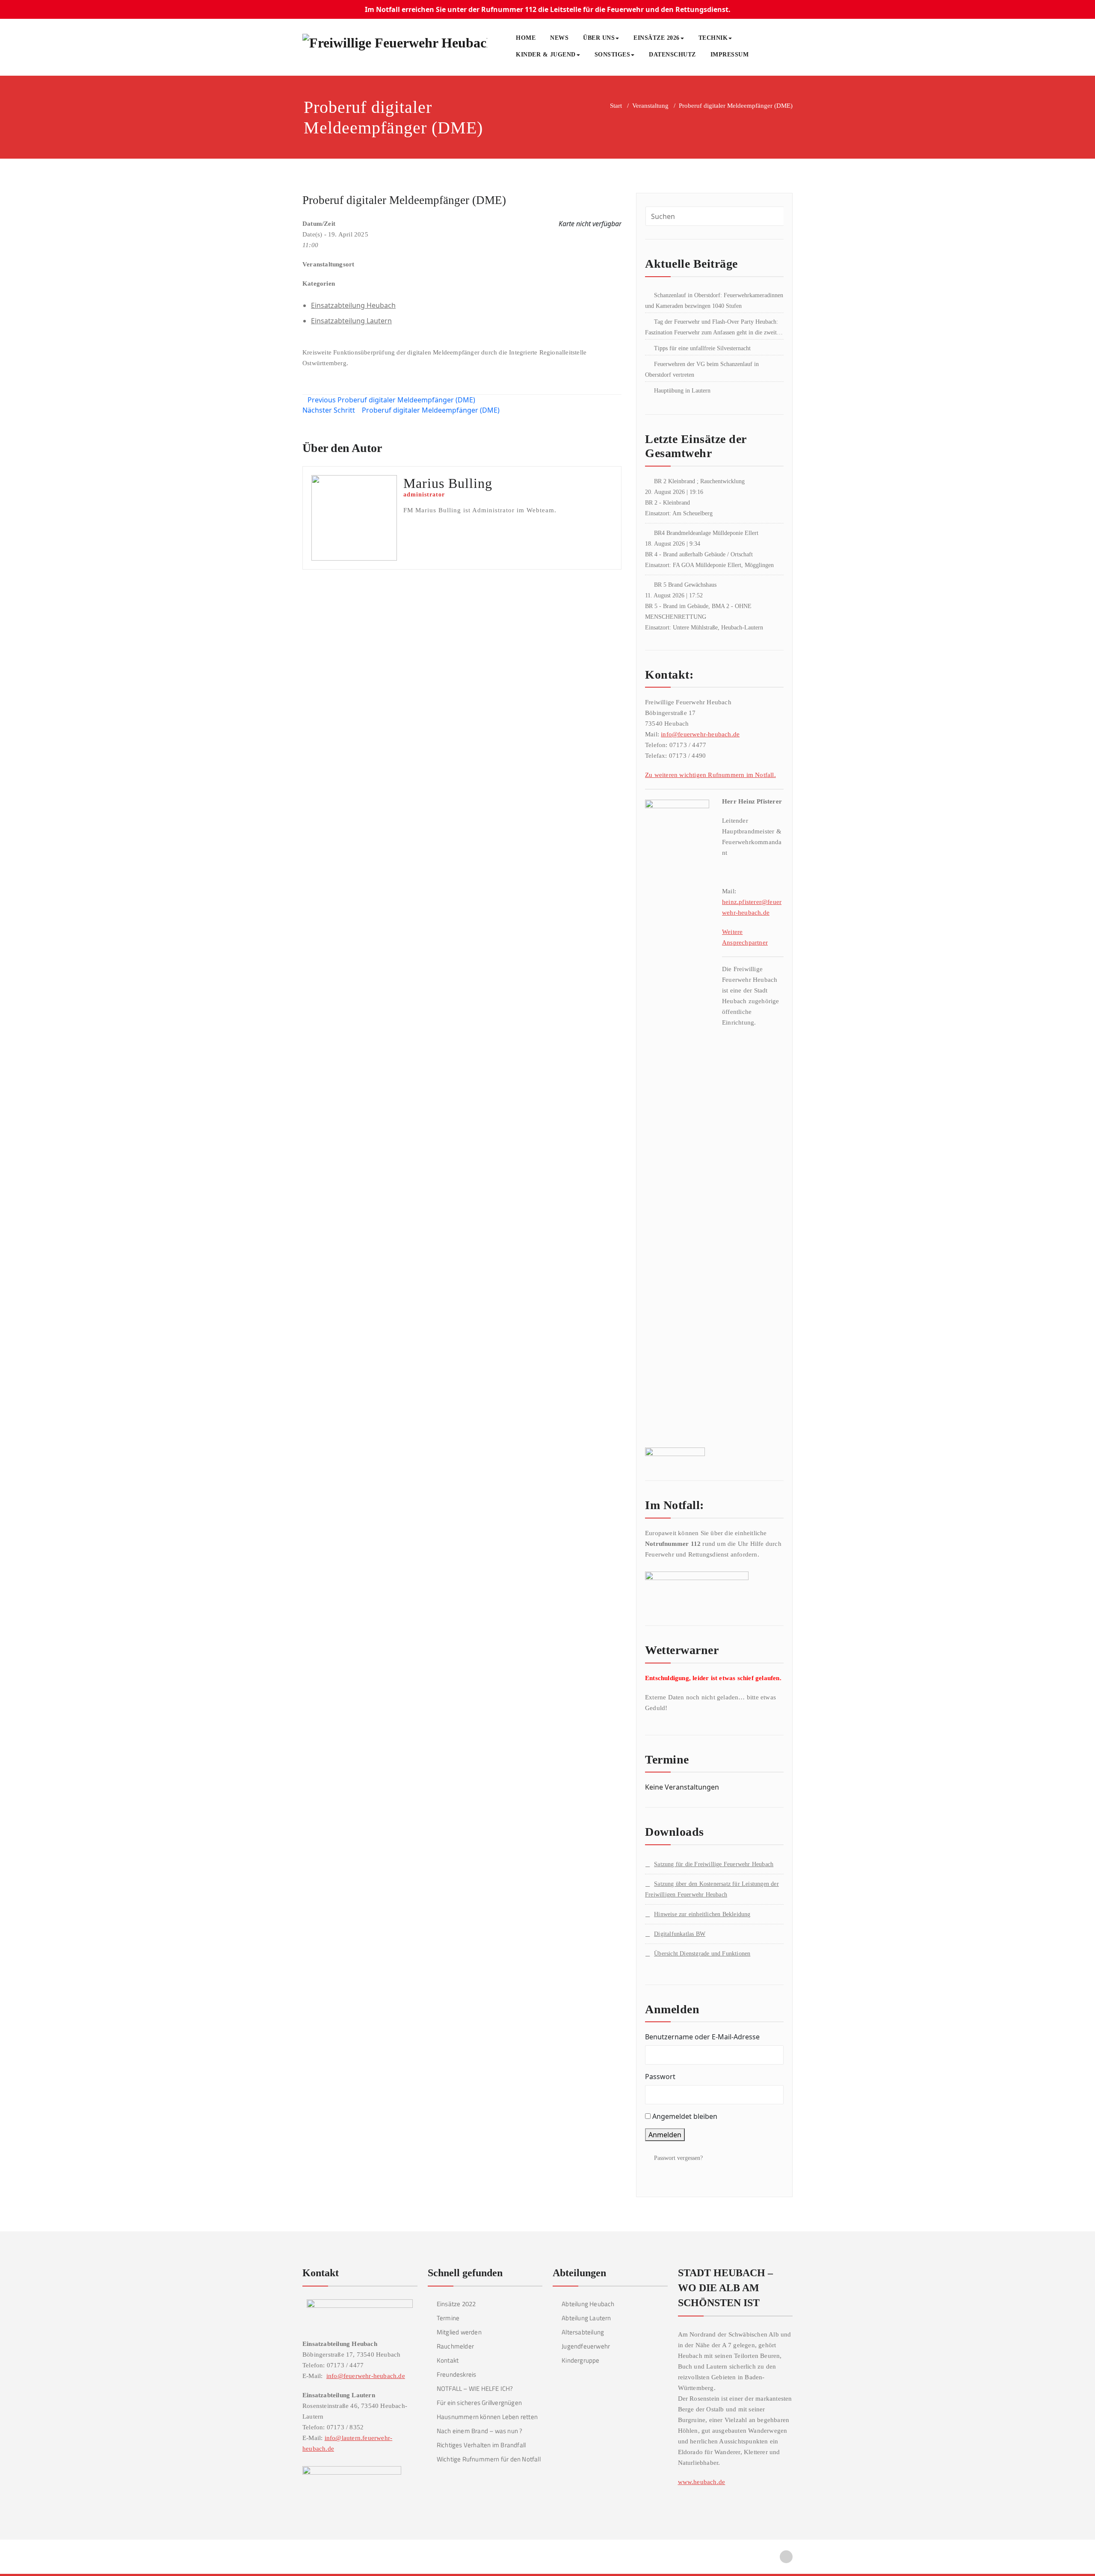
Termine (448, 2318)
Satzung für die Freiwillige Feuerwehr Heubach (714, 1864)
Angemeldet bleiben (685, 2116)
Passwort (660, 2077)
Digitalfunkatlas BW (680, 1934)
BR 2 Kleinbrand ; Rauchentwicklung (699, 481)
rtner (761, 942)
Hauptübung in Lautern (682, 391)
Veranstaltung (650, 106)
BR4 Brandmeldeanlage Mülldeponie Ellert (706, 533)
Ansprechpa (738, 942)
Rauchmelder (455, 2346)
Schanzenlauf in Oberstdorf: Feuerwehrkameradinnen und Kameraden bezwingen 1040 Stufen (714, 301)
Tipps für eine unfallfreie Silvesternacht (702, 348)
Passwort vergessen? (678, 2158)
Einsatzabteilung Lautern (351, 321)
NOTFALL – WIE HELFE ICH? (475, 2388)
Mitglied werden (459, 2332)
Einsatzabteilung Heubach (353, 305)
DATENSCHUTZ (672, 55)
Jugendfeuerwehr (586, 2346)
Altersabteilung (583, 2332)
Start (616, 106)
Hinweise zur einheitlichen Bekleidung (702, 1914)
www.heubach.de (702, 2482)
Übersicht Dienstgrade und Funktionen (702, 1954)
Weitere (732, 932)
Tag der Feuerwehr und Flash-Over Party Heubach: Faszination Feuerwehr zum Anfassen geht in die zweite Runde (712, 328)
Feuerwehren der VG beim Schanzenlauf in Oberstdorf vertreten (702, 369)
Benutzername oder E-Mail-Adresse (702, 2037)
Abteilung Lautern (586, 2318)
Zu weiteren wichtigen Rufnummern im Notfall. (710, 775)
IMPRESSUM (730, 55)
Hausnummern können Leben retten (487, 2417)
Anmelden (665, 2135)
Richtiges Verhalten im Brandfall (481, 2445)
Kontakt (448, 2360)
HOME (526, 38)
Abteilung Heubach (588, 2304)
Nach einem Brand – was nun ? (480, 2431)
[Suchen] (765, 56)
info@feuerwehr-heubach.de (700, 734)
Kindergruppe (580, 2360)
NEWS (559, 38)
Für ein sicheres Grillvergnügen (479, 2403)
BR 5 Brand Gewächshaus (685, 585)
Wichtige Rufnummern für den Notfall (489, 2459)
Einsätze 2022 (456, 2304)
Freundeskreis (457, 2374)
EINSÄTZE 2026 (657, 38)
